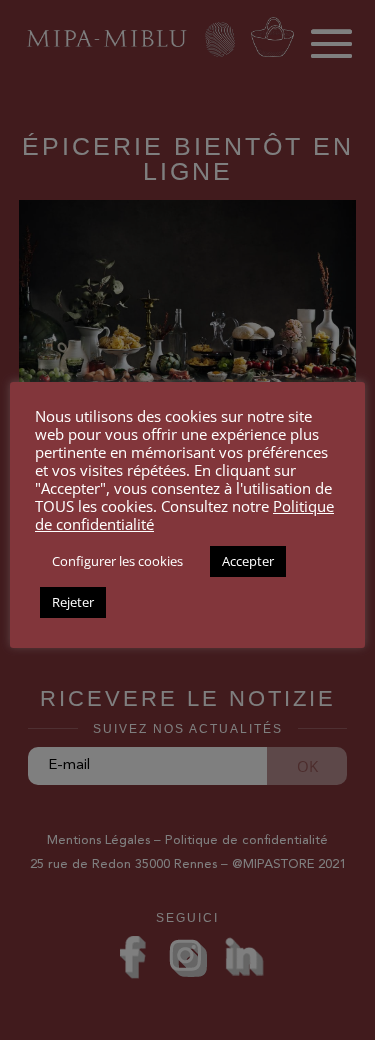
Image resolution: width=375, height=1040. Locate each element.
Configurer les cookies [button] (117, 561)
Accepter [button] (248, 561)
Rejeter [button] (73, 602)
